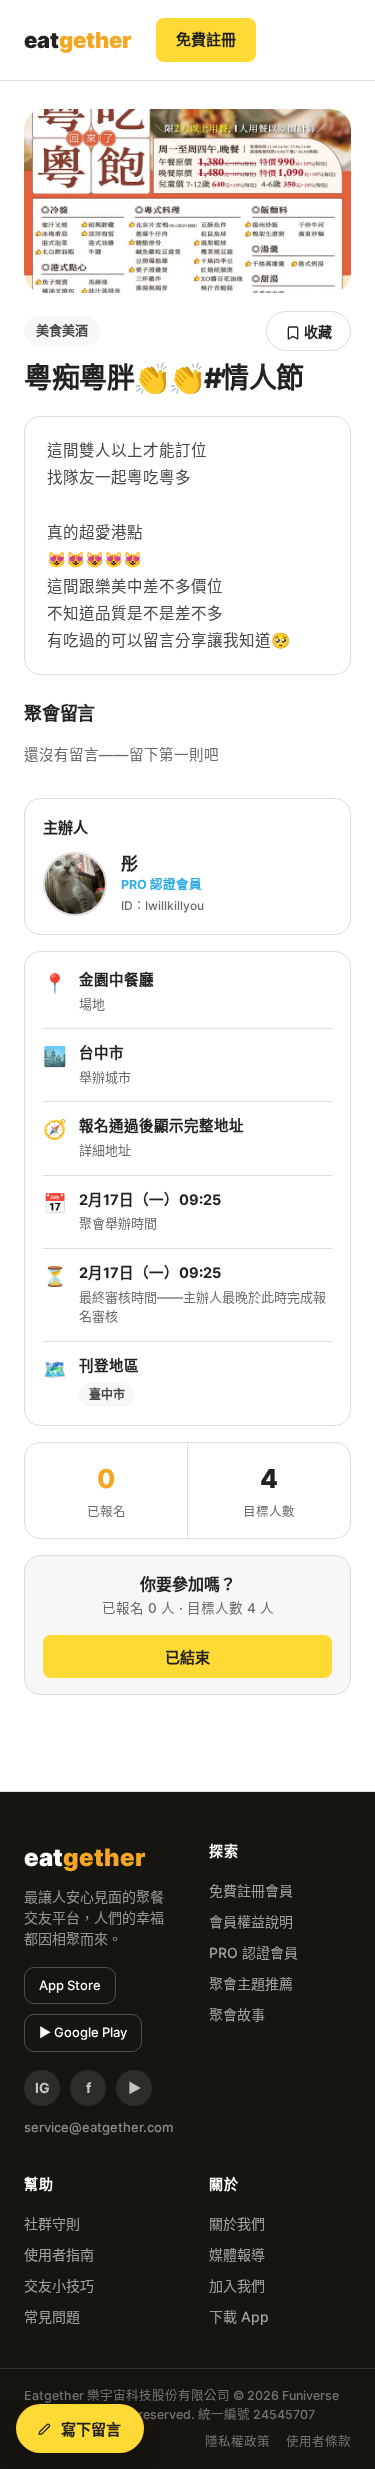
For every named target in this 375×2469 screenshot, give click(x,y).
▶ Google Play (83, 2032)
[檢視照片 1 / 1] (187, 201)
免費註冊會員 (251, 1890)
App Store (70, 1985)
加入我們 (237, 2285)
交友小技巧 (59, 2285)
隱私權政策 (237, 2441)
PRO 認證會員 (253, 1952)
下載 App (239, 2316)
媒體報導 (237, 2254)
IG (42, 2087)
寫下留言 (91, 2429)
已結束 (187, 1657)
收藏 (316, 331)
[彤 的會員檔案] (75, 884)
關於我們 (237, 2223)
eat (78, 40)
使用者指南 (59, 2254)
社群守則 (52, 2223)
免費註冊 (206, 39)
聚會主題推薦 (251, 1983)
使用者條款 (318, 2441)
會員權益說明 (251, 1921)
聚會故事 (237, 2014)
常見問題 (52, 2316)
